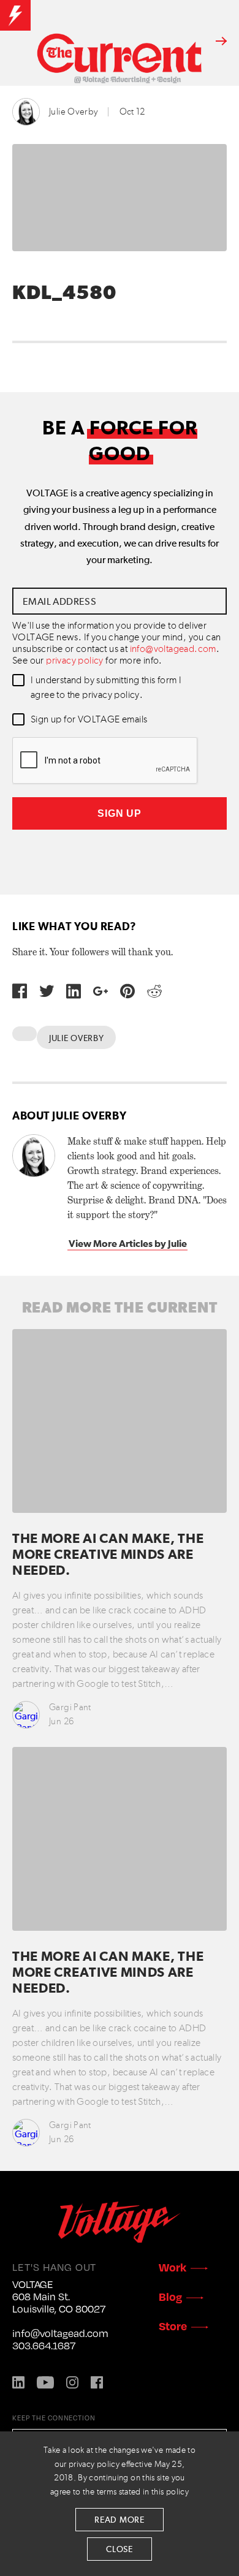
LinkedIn (18, 2382)
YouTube (45, 2382)
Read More (119, 2520)
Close (120, 2550)
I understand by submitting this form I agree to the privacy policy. (106, 688)
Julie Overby (74, 112)
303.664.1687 (44, 2346)
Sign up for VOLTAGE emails (89, 720)
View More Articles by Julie (128, 1244)
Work (173, 2267)
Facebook (97, 2382)
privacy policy (75, 661)
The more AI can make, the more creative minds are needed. (108, 1555)
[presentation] (105, 761)
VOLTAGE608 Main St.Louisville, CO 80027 (59, 2297)
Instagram (72, 2382)
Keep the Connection (54, 2418)
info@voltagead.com (173, 650)
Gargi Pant (70, 1707)
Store (173, 2326)
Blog (170, 2296)
